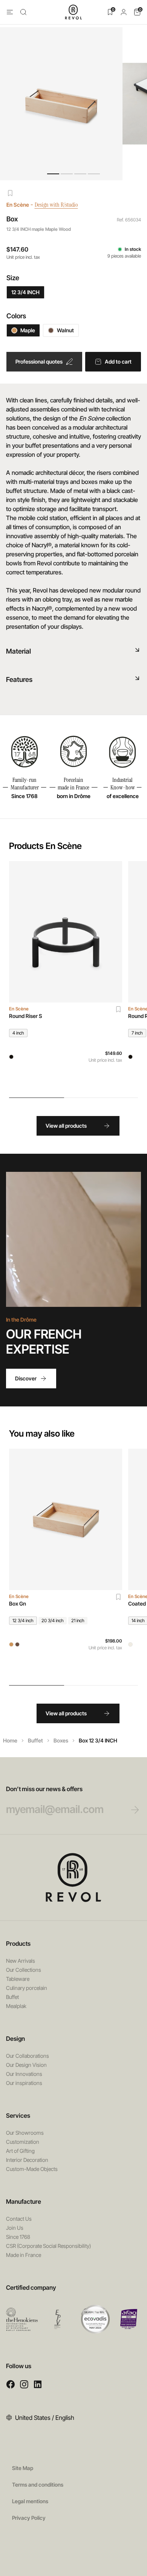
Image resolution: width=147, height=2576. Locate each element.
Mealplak (16, 2006)
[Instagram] (24, 2384)
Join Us (15, 2228)
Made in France (24, 2255)
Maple (28, 330)
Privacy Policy (29, 2518)
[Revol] (73, 1878)
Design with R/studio (56, 205)
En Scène (18, 205)
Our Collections (24, 1970)
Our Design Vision (26, 2065)
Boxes (61, 1740)
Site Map (23, 2468)
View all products (66, 1126)
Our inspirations (24, 2083)
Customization (23, 2142)
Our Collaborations (28, 2056)
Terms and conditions (38, 2485)
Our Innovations (24, 2074)
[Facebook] (11, 2384)
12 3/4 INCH (25, 292)
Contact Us (19, 2219)
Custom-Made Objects (32, 2169)
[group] (66, 975)
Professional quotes (39, 362)
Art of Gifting (20, 2151)
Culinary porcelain (27, 1988)
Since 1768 (18, 2237)
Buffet (35, 1740)
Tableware (18, 1979)
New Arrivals (21, 1961)
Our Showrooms (25, 2133)
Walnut (65, 330)
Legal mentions (30, 2501)
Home (10, 1740)
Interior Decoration (27, 2160)
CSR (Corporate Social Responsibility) (48, 2246)
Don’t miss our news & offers (44, 1789)
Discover (26, 1378)
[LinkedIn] (38, 2384)
